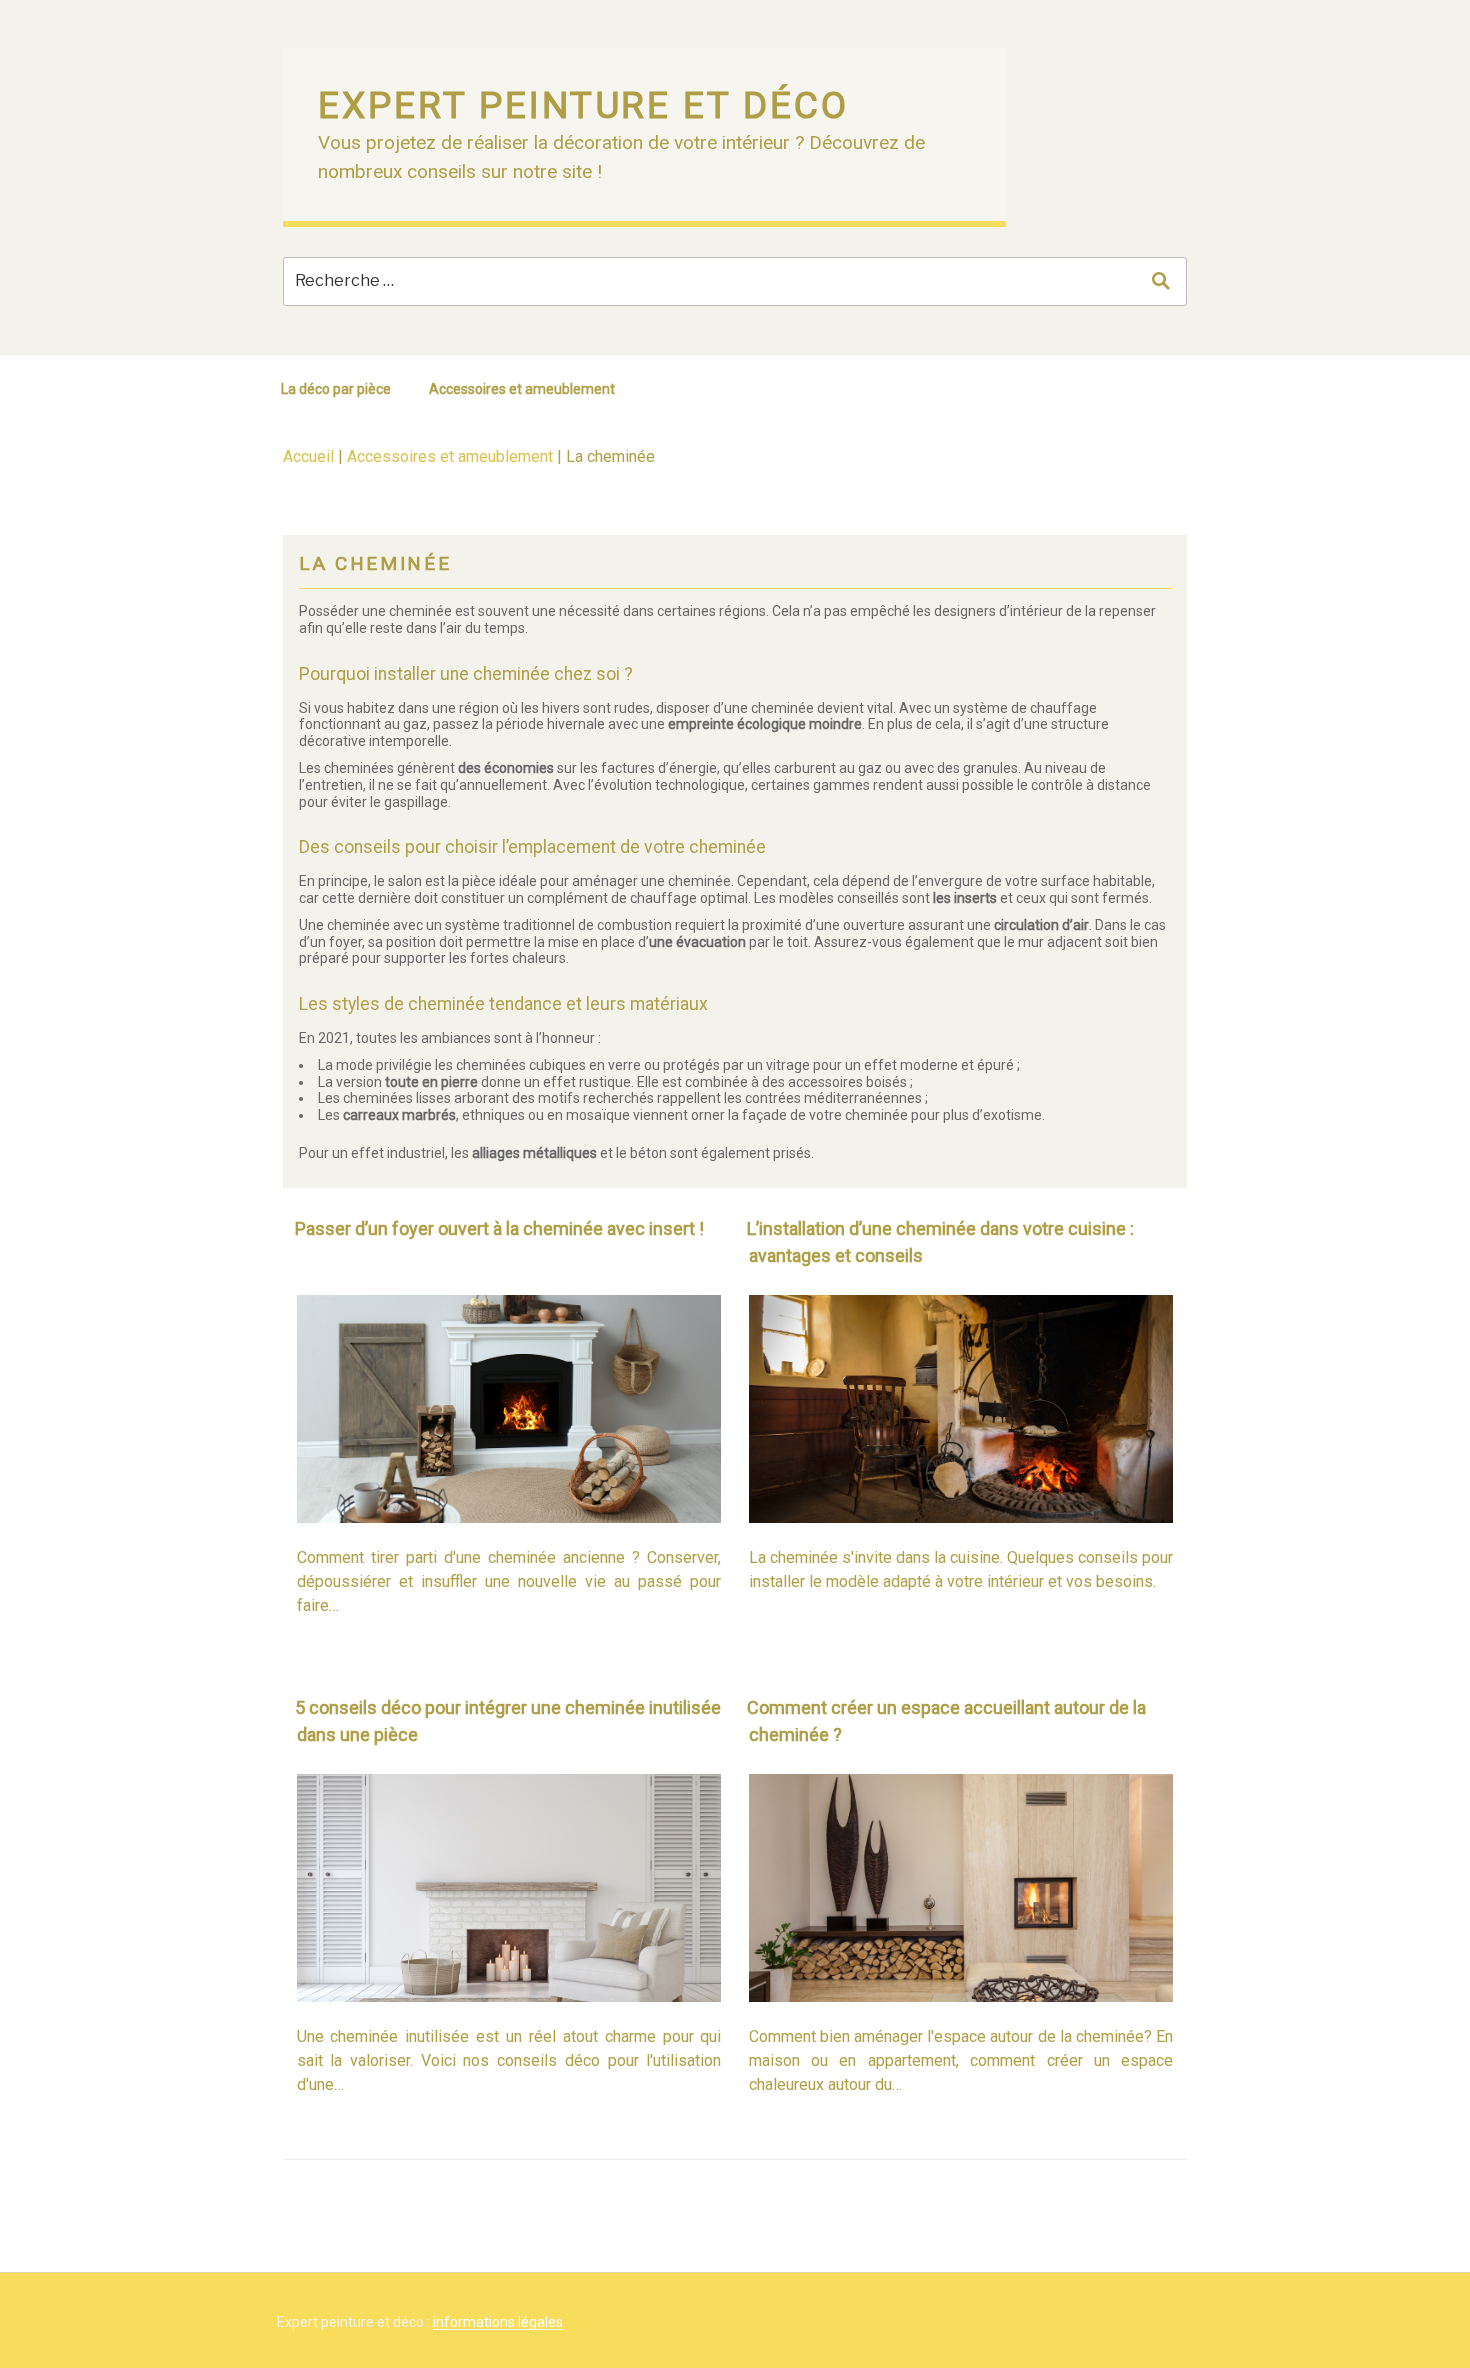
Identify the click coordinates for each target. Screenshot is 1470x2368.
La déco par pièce (336, 389)
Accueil (308, 456)
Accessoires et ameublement (522, 389)
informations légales (498, 2322)
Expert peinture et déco (583, 105)
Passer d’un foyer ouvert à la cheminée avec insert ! (499, 1228)
